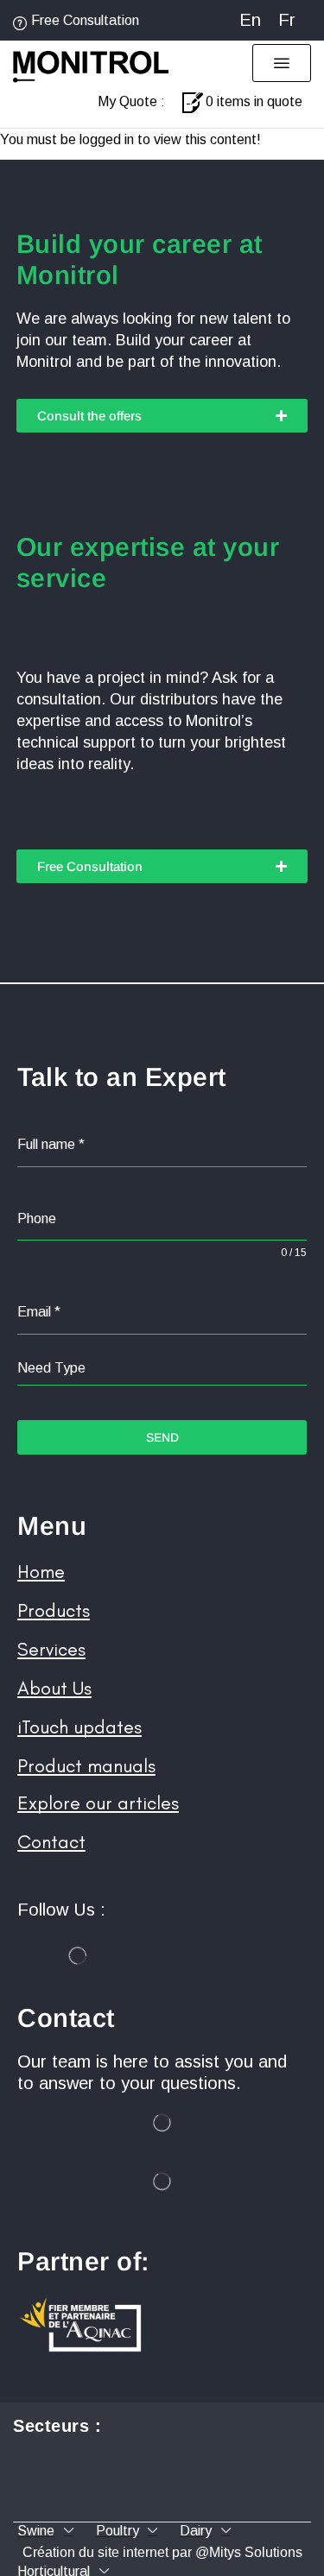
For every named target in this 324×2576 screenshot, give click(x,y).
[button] (282, 63)
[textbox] (162, 1368)
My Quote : (131, 101)
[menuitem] (250, 20)
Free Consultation (85, 20)
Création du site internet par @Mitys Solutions (162, 2552)
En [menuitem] (250, 20)
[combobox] (162, 1369)
